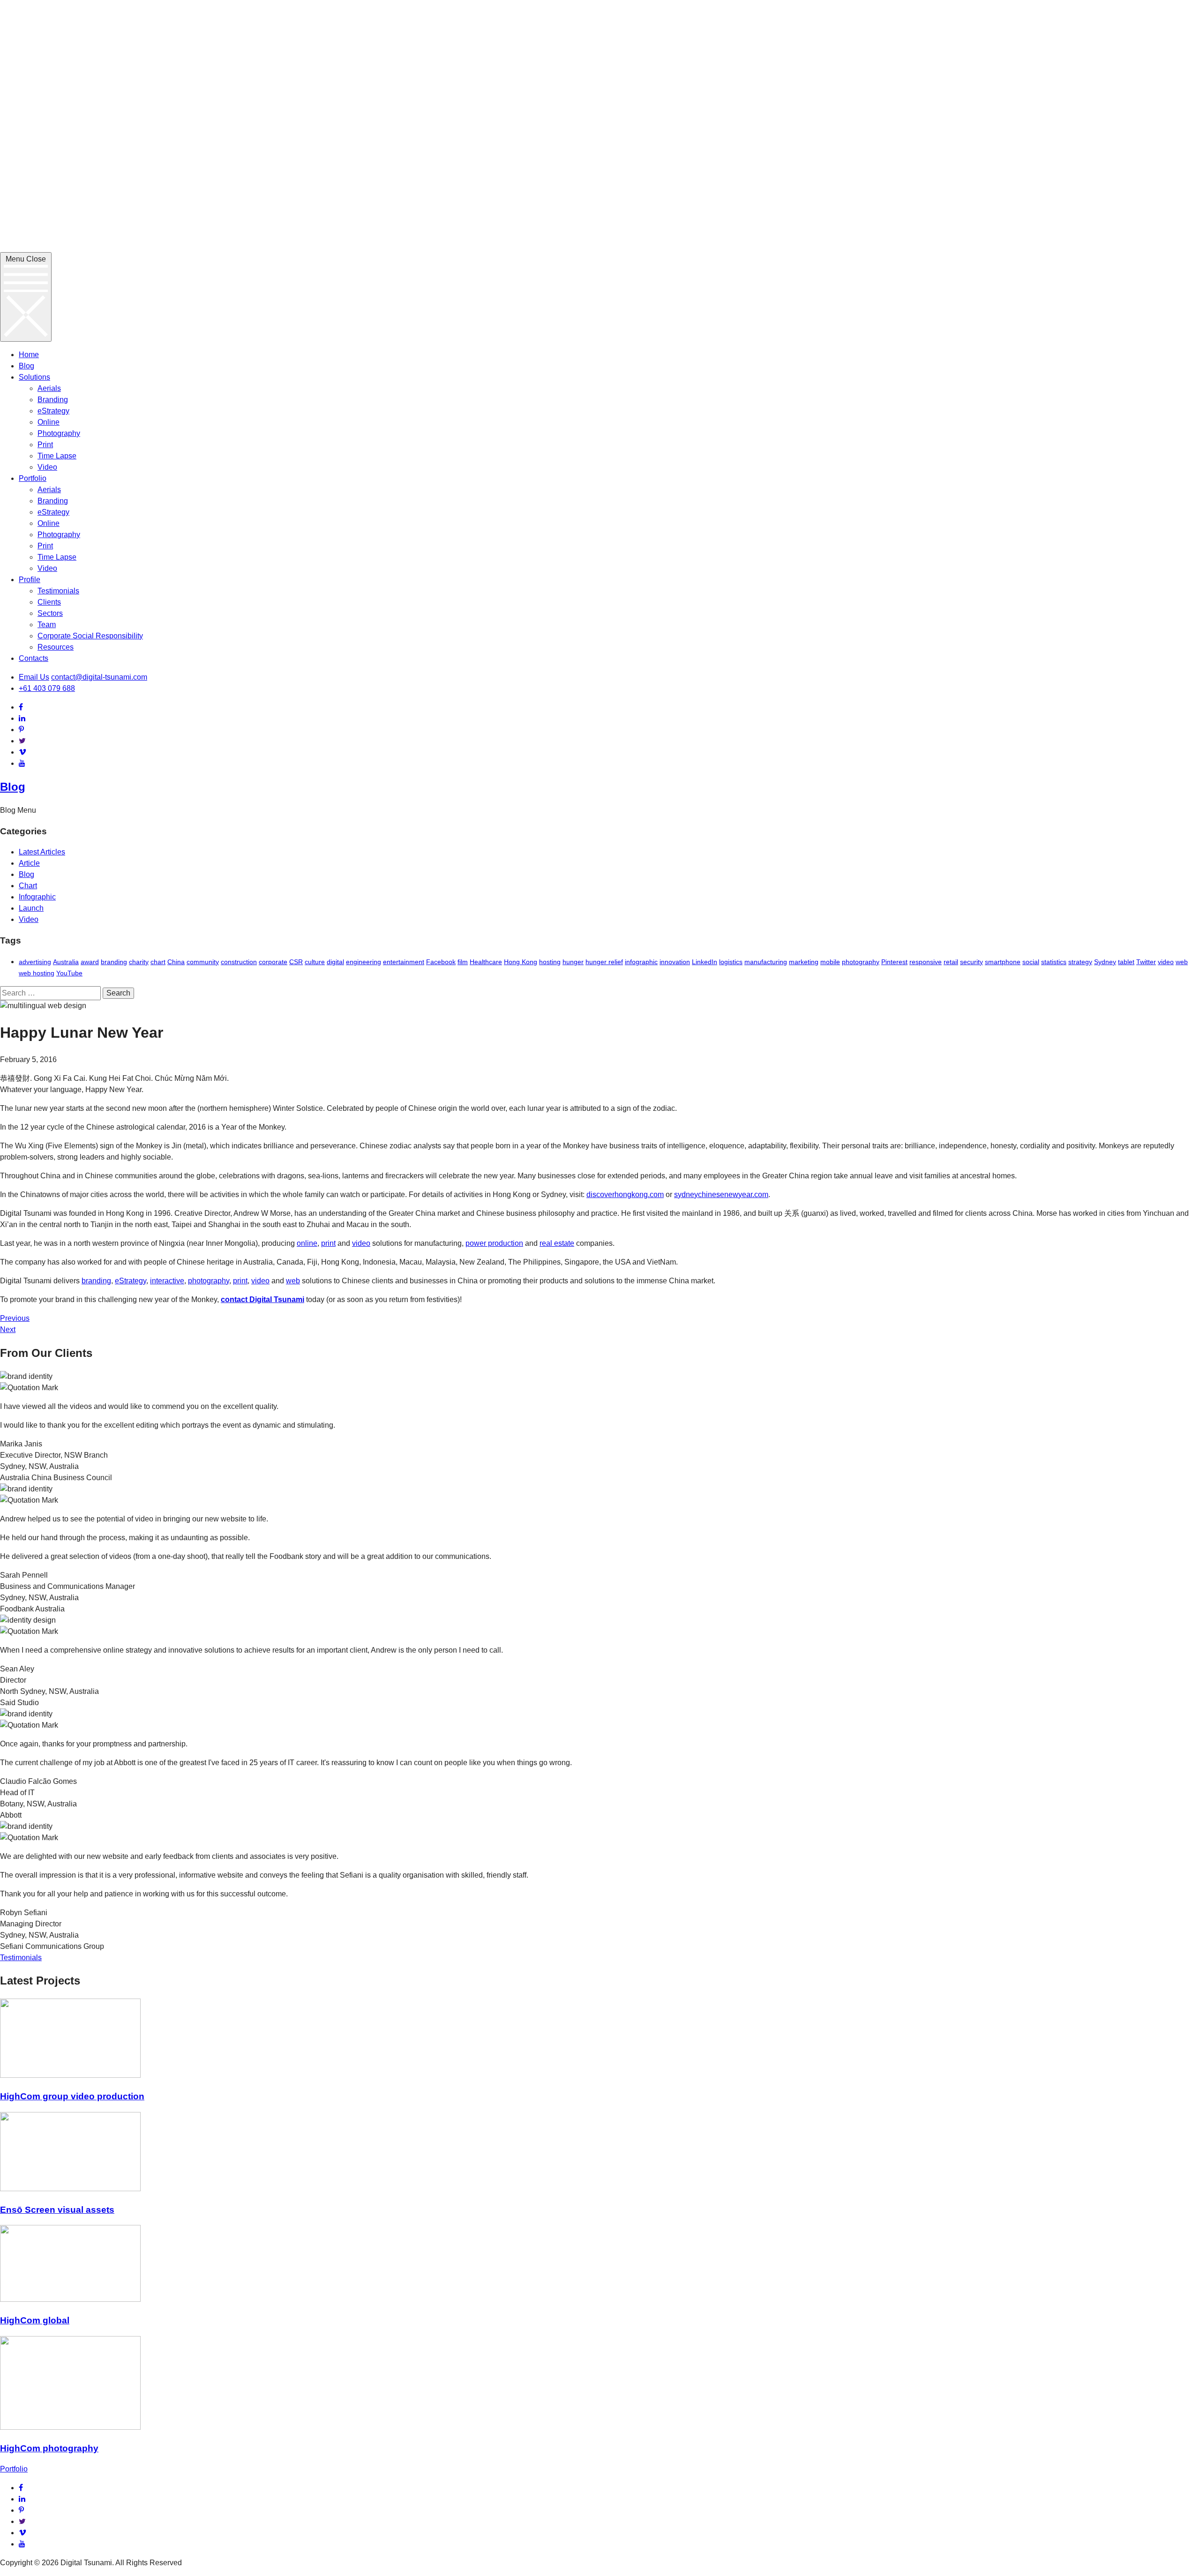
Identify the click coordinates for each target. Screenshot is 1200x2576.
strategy (1080, 962)
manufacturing (766, 962)
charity (139, 962)
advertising (35, 962)
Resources (56, 647)
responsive (926, 962)
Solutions (34, 377)
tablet (1126, 962)
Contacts (34, 658)
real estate (557, 1243)
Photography (59, 433)
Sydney (1105, 962)
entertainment (404, 962)
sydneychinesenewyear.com (721, 1194)
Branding (53, 400)
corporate (273, 962)
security (971, 962)
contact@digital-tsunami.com (99, 677)
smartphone (1003, 962)
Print (45, 445)
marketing (804, 962)
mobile (830, 962)
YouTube (69, 973)
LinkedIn (705, 962)
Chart (28, 886)
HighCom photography (49, 2448)
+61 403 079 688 (47, 688)
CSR (296, 962)
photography (861, 962)
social (1031, 962)
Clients (49, 602)
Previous (15, 1318)
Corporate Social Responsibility (90, 636)
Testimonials (58, 591)
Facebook (441, 962)
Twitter (1146, 962)
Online (49, 422)
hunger (573, 962)
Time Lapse (57, 456)
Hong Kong (521, 962)
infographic (641, 962)
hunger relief (604, 962)
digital (335, 962)
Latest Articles (42, 852)
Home (29, 355)
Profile (30, 580)
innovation (675, 962)
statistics (1054, 962)
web (1182, 962)
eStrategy (53, 411)
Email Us (34, 677)
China (176, 962)
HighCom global (35, 2320)
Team (47, 625)
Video (47, 467)
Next (8, 1329)
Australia (66, 962)
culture (315, 962)
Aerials (49, 388)
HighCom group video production (72, 2096)
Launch (31, 908)
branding (114, 962)
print (328, 1243)
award (90, 962)
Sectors (50, 613)
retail (951, 962)
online (307, 1243)
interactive (167, 1281)
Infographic (37, 897)
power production (494, 1243)
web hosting (37, 973)
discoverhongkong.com (625, 1194)
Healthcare (486, 962)
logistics (731, 962)
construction (239, 962)
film (463, 962)
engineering (364, 962)
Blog (26, 366)
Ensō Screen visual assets (57, 2210)
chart (158, 962)
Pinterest (894, 962)
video (1166, 962)
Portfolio (33, 478)
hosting (550, 962)
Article (29, 863)
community (203, 962)
